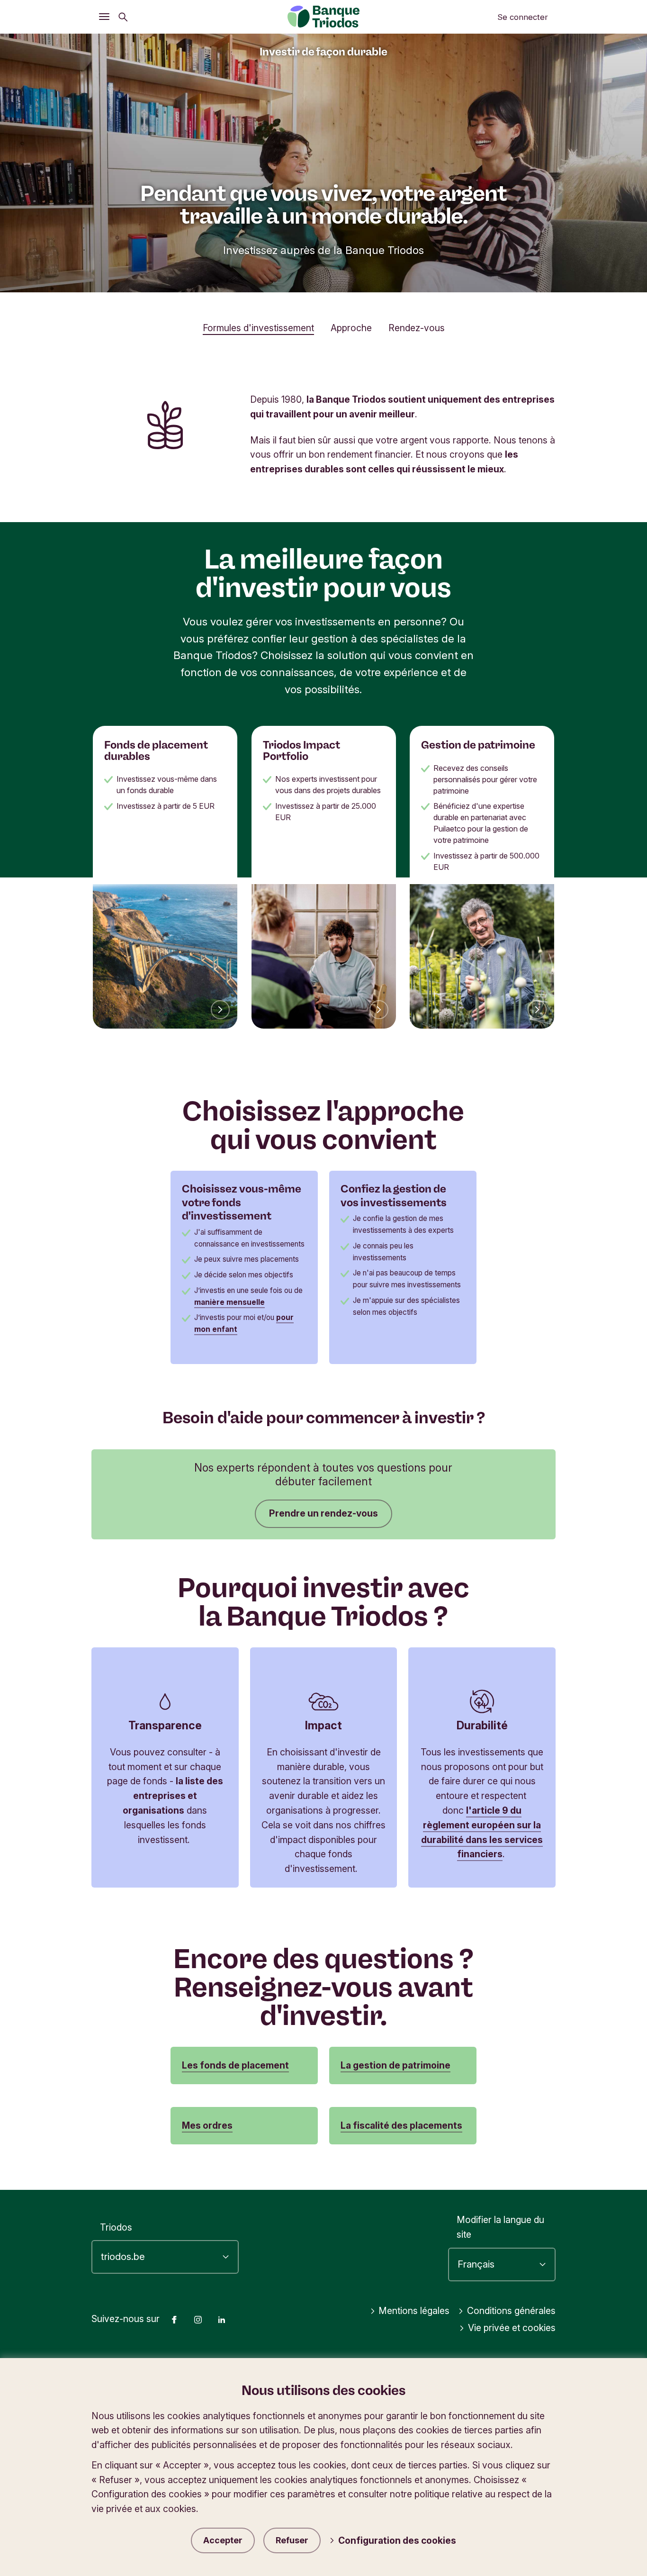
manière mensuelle (229, 1302)
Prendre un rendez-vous (323, 1513)
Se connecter (523, 17)
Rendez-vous (417, 328)
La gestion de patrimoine (395, 2065)
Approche (351, 328)
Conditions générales (511, 2311)
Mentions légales (414, 2311)
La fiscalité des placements (401, 2125)
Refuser (292, 2540)
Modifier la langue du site (500, 2227)
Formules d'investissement (258, 328)
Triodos (116, 2227)
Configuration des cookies (397, 2540)
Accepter (223, 2540)
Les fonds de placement (235, 2065)
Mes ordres (207, 2125)
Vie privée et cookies (512, 2328)
